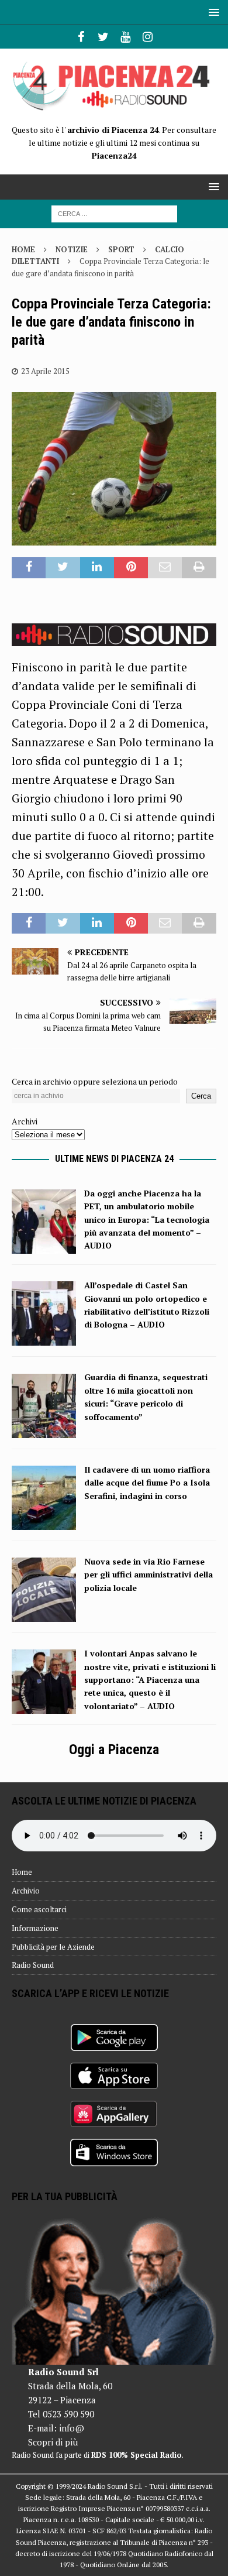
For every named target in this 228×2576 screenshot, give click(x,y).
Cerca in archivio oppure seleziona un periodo (95, 1081)
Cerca (201, 1096)
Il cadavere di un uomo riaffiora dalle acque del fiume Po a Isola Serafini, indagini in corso (147, 1483)
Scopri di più (53, 2442)
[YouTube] (125, 37)
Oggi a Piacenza (114, 1750)
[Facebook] (81, 37)
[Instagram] (148, 37)
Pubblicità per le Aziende (53, 1947)
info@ (72, 2428)
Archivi (25, 1121)
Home (22, 1872)
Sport (121, 249)
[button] (212, 12)
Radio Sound (33, 1965)
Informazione (35, 1928)
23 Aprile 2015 (45, 371)
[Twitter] (103, 37)
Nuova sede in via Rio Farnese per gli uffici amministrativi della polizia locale (148, 1575)
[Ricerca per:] (114, 213)
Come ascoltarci (39, 1909)
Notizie (72, 249)
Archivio (26, 1891)
